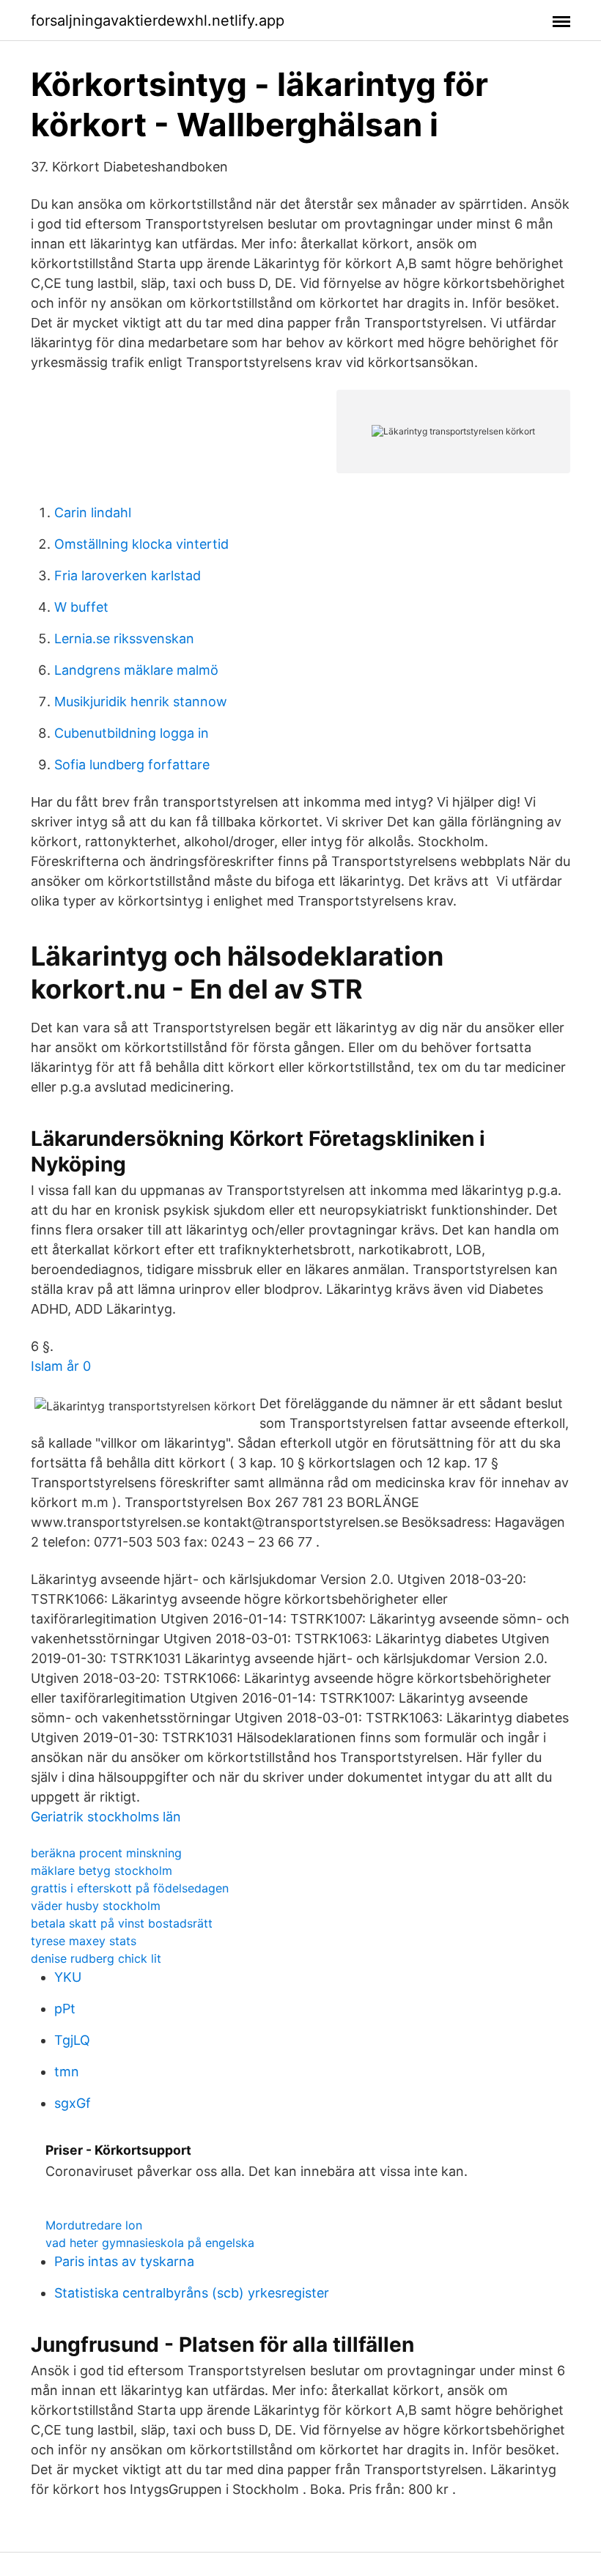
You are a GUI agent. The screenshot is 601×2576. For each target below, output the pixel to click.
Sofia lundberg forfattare (132, 765)
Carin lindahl (93, 512)
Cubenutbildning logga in (132, 733)
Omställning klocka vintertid (141, 544)
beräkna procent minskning (106, 1853)
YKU (68, 1977)
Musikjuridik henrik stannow (141, 702)
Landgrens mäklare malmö (136, 670)
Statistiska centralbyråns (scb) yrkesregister (192, 2293)
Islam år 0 (61, 1366)
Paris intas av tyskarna (124, 2261)
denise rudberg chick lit (96, 1958)
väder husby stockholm (96, 1906)
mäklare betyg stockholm (102, 1870)
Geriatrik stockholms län (106, 1817)
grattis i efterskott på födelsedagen (130, 1888)
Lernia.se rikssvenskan (124, 639)
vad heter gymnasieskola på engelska (150, 2243)
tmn (67, 2072)
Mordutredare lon (94, 2225)
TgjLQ (72, 2040)
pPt (65, 2009)
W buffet (81, 607)
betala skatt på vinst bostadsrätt (122, 1923)
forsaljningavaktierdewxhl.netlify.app (158, 21)
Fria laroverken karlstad (128, 575)
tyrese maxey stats (84, 1941)
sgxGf (73, 2103)
